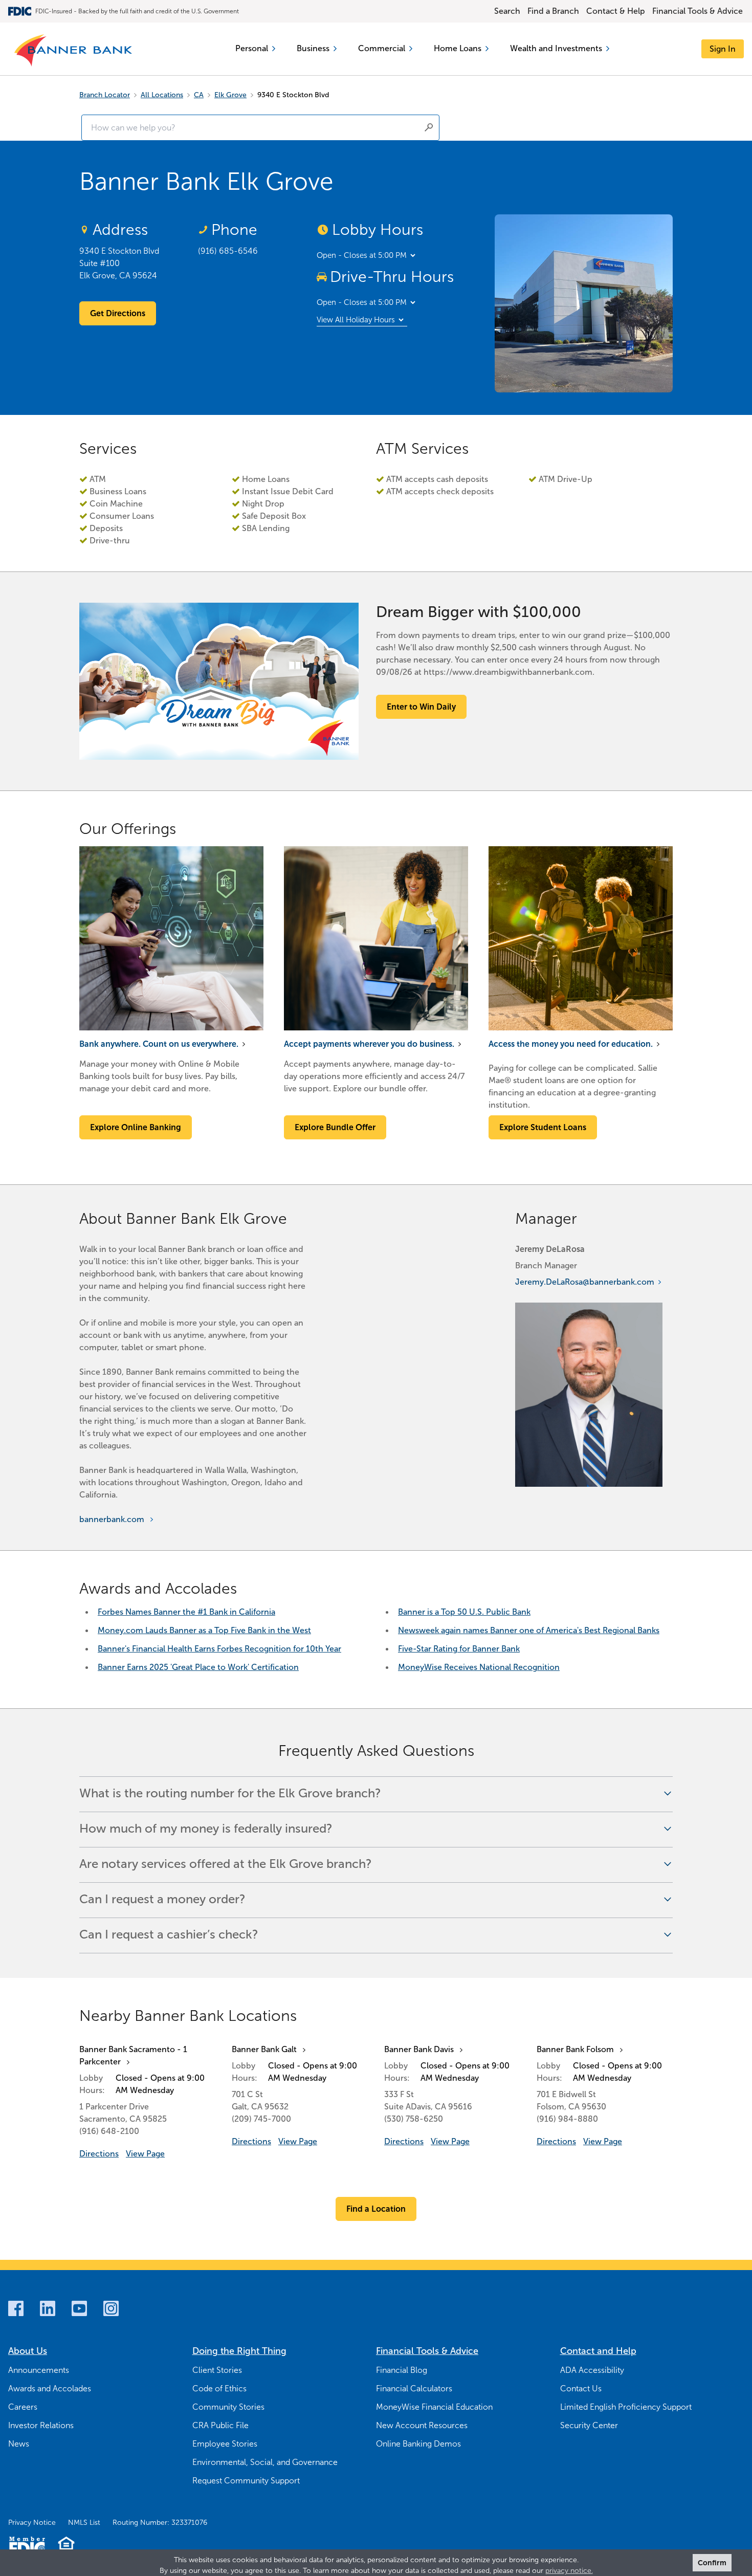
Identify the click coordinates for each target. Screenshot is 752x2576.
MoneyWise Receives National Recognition (479, 1667)
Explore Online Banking (136, 1127)
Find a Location (376, 2209)
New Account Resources (422, 2425)
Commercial (382, 48)
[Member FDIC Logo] (27, 2546)
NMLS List (84, 2523)
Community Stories (228, 2407)
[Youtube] (79, 2308)
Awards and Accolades (50, 2388)
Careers (23, 2407)
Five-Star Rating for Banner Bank (459, 1649)
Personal (252, 48)
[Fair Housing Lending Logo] (66, 2546)
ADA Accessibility (592, 2370)
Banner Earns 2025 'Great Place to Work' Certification (198, 1667)
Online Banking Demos (418, 2444)
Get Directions (118, 313)
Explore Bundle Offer (335, 1127)
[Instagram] (111, 2308)
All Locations (162, 95)
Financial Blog (402, 2370)
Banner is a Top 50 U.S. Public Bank (464, 1612)
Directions (99, 2154)
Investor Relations (41, 2425)
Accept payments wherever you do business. (369, 1044)
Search (507, 11)
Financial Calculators (414, 2388)
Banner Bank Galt (264, 2049)
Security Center (589, 2425)
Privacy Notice (32, 2523)
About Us (28, 2351)
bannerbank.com (112, 1519)
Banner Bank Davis (419, 2049)
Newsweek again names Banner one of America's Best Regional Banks (529, 1630)
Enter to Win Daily (421, 707)
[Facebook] (16, 2308)
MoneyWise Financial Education (434, 2407)
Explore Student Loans (543, 1127)
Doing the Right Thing (239, 2351)
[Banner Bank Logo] (74, 51)
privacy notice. (569, 2571)
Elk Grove (230, 95)
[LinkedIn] (48, 2308)
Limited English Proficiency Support (626, 2407)
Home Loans (458, 48)
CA (199, 95)
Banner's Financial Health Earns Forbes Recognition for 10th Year (219, 1649)
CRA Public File (220, 2425)
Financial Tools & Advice (698, 11)
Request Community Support (246, 2481)
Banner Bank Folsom (575, 2049)
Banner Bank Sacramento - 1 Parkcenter (133, 2055)
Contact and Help (598, 2351)
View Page (145, 2154)
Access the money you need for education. (571, 1044)
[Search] (429, 127)
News (19, 2444)
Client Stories (217, 2370)
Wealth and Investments (556, 48)
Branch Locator (105, 95)
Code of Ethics (219, 2388)
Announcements (39, 2370)
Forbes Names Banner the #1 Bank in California (186, 1612)
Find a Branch (553, 11)
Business (313, 48)
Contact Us (581, 2388)
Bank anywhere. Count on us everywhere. (159, 1044)
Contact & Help (616, 11)
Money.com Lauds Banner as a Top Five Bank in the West (204, 1630)
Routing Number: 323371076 (160, 2523)
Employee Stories (225, 2444)
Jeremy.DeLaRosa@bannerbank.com (585, 1282)
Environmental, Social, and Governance (265, 2462)
